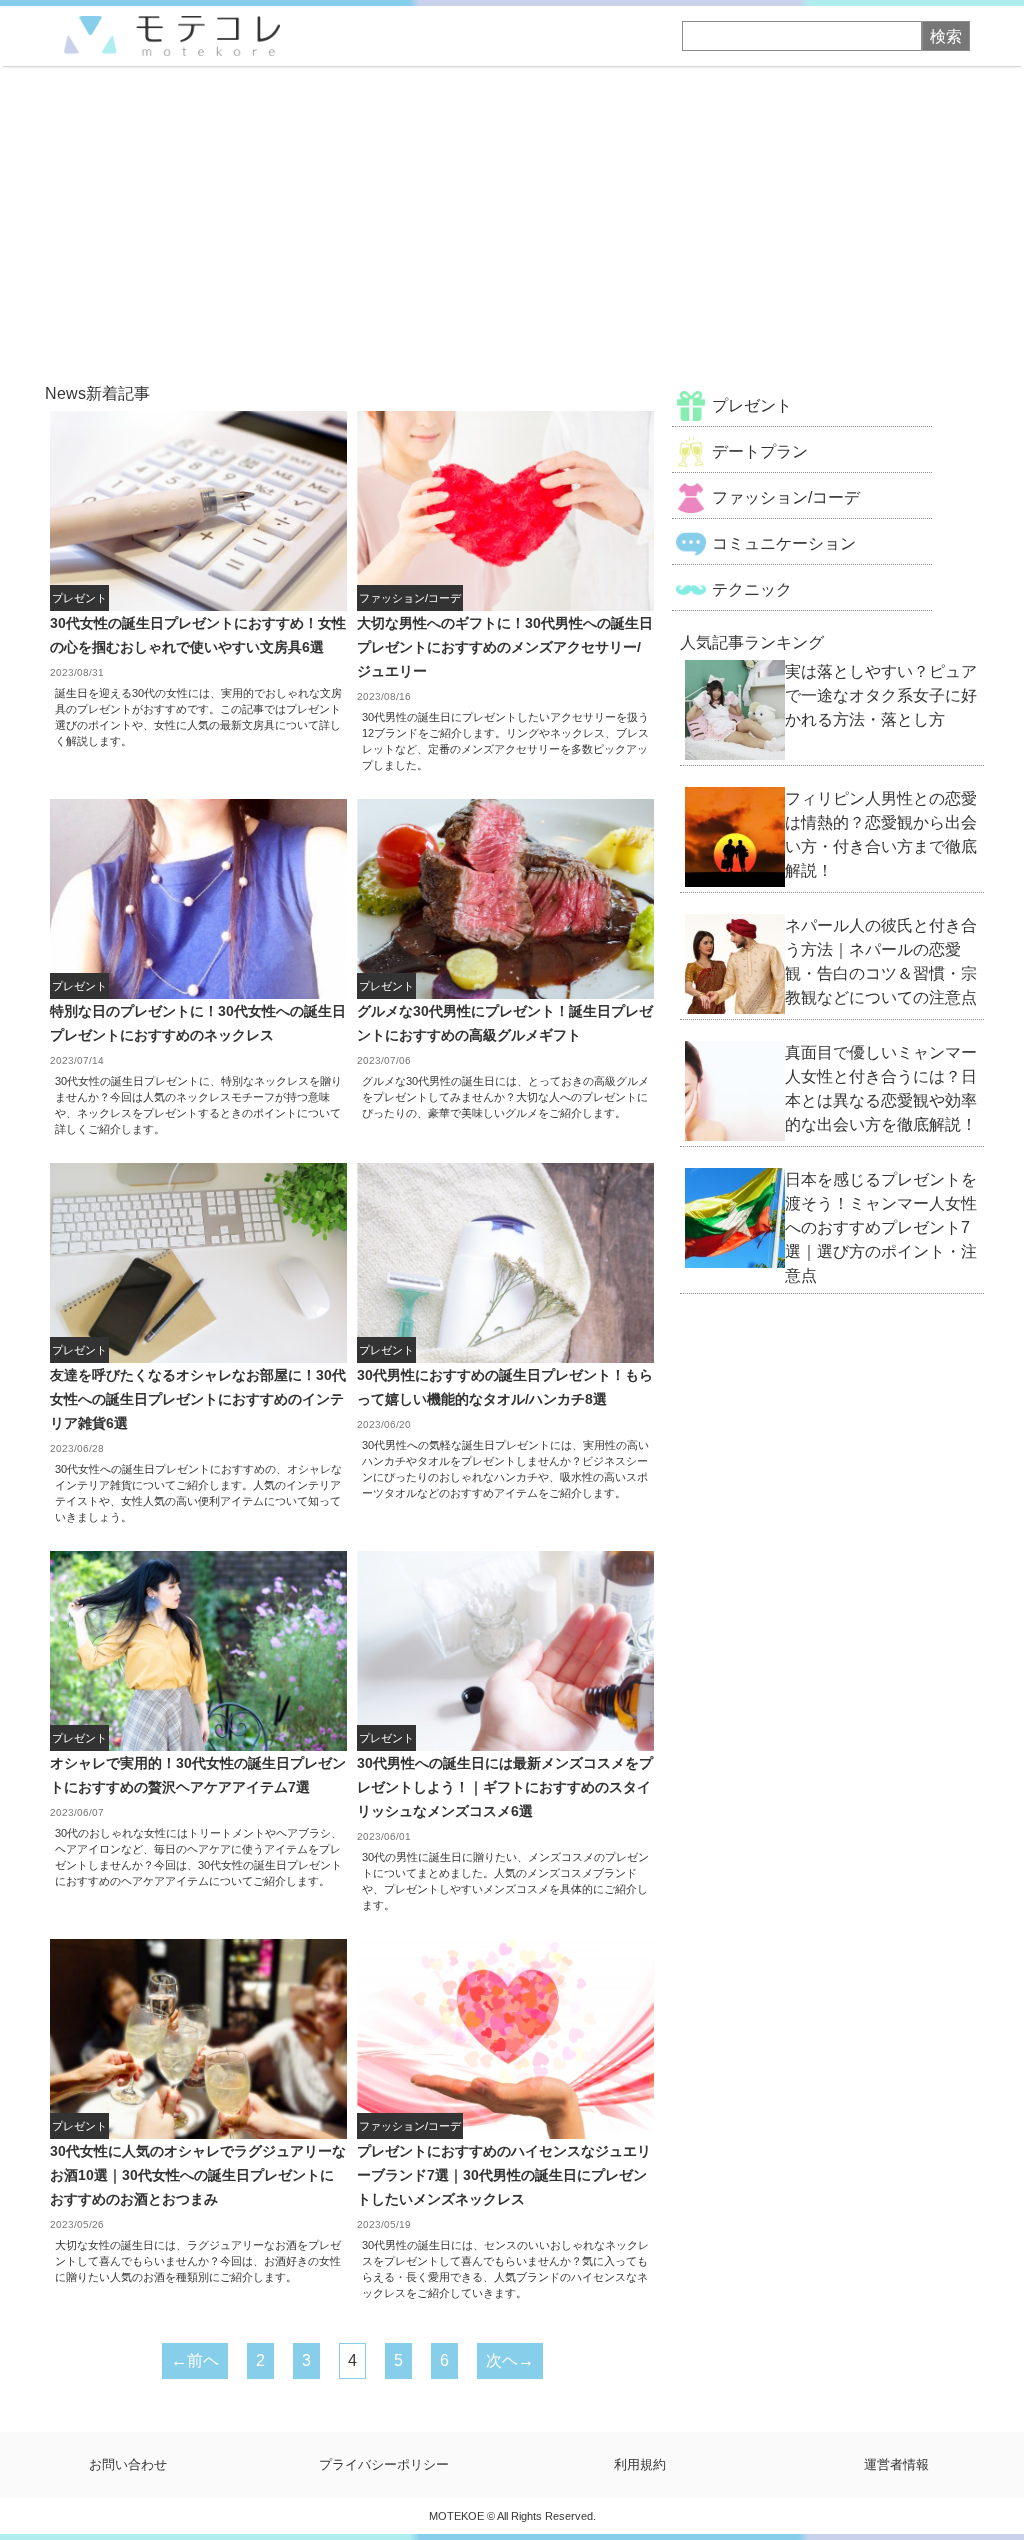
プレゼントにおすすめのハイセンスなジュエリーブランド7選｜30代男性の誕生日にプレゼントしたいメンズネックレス (504, 2175)
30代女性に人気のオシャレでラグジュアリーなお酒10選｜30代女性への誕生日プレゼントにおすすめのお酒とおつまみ (198, 2175)
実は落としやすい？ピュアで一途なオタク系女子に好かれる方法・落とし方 (881, 695)
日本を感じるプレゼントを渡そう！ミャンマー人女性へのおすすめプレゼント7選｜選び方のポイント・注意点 (881, 1227)
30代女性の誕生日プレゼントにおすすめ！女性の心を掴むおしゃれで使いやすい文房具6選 (198, 635)
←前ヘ (195, 2360)
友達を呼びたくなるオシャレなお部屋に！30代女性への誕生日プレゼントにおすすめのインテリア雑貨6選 (198, 1399)
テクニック (752, 589)
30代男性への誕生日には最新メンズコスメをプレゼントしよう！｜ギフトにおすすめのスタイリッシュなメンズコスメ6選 (505, 1787)
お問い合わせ (128, 2464)
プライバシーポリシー (384, 2464)
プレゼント (752, 405)
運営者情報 (896, 2464)
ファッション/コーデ (786, 497)
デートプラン (760, 451)
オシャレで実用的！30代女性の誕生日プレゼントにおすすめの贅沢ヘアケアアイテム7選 (198, 1775)
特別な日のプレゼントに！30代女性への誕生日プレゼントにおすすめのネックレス (198, 1023)
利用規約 (640, 2464)
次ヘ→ (510, 2360)
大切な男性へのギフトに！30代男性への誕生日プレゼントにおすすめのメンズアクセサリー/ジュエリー (505, 647)
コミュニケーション (784, 543)
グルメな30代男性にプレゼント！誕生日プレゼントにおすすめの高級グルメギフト (505, 1023)
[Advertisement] (512, 216)
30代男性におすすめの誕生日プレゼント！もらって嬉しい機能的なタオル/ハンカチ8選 (505, 1387)
